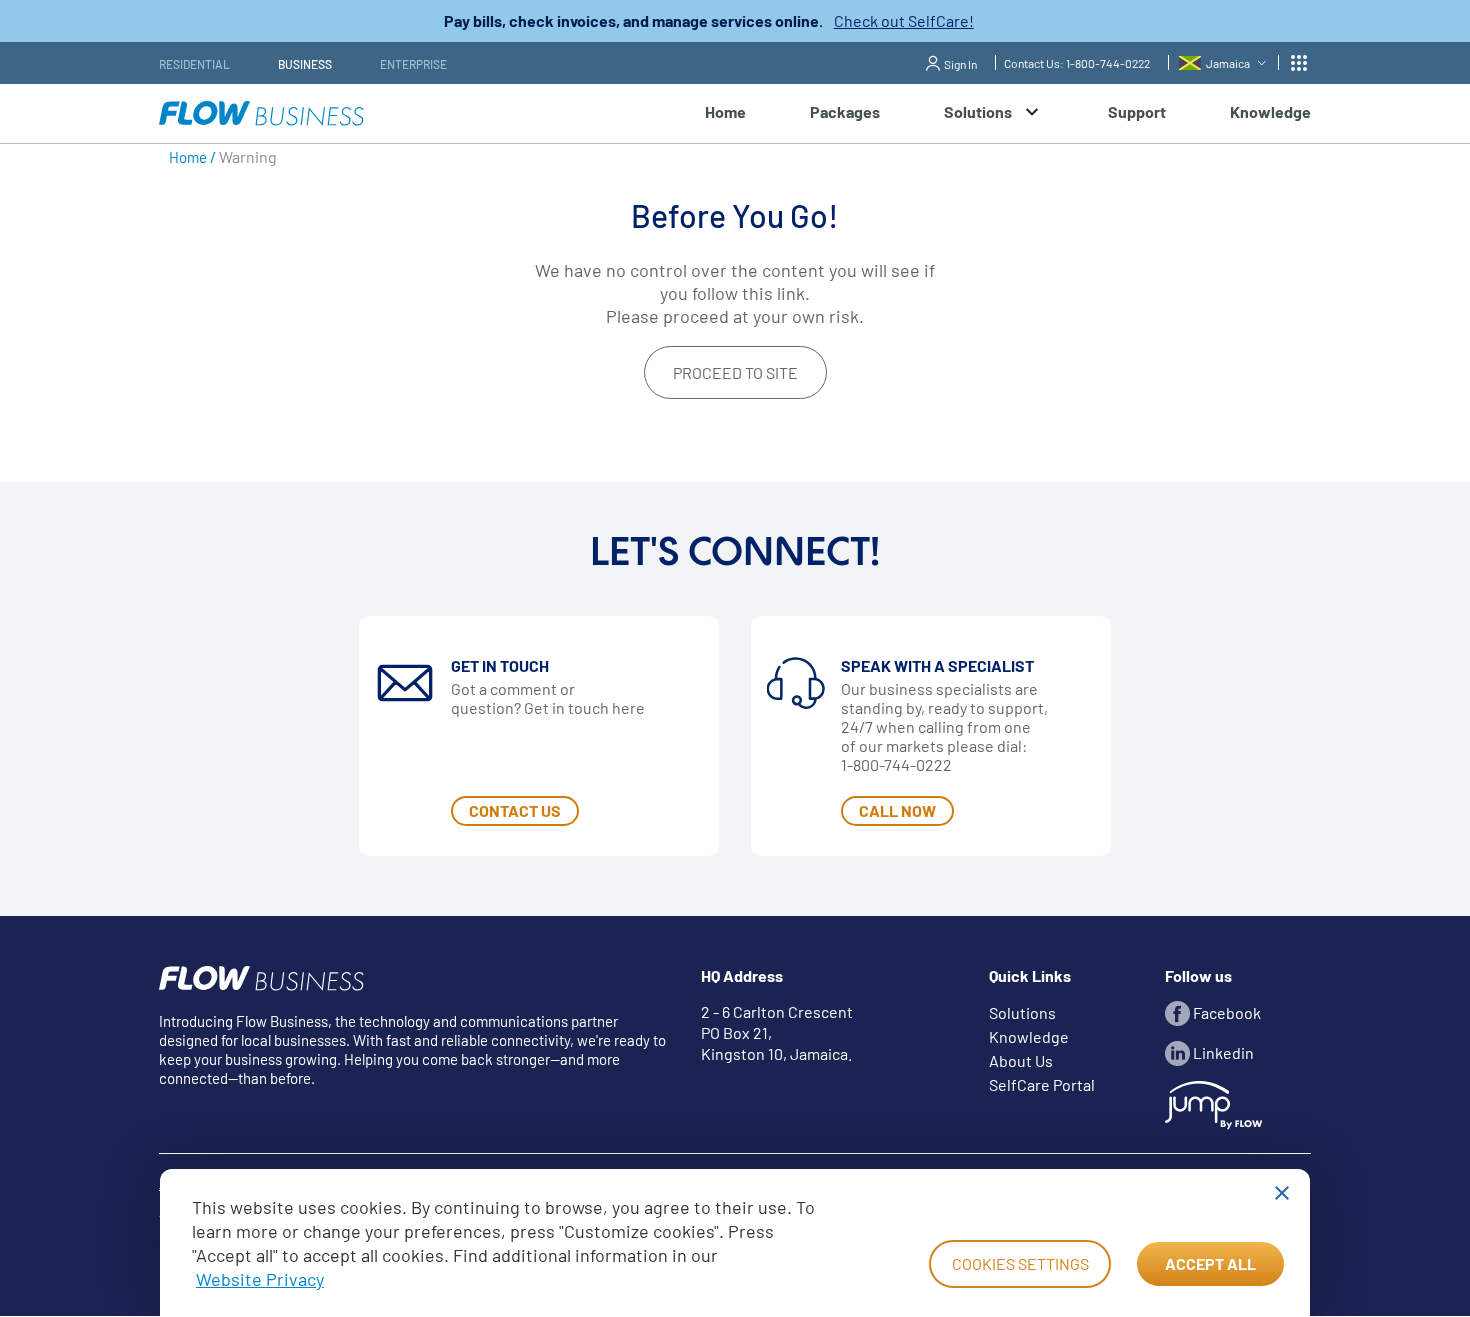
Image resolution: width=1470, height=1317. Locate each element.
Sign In (960, 64)
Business (305, 64)
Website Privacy (260, 1279)
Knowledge (1270, 111)
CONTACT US (515, 810)
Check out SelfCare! (904, 20)
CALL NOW (897, 810)
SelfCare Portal (1042, 1084)
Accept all (1210, 1263)
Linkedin (1222, 1052)
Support (1137, 111)
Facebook (1225, 1012)
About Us (1021, 1060)
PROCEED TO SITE (735, 372)
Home (725, 111)
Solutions (1022, 1012)
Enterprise (413, 64)
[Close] (1282, 1193)
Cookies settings (1020, 1263)
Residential (194, 64)
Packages (845, 111)
